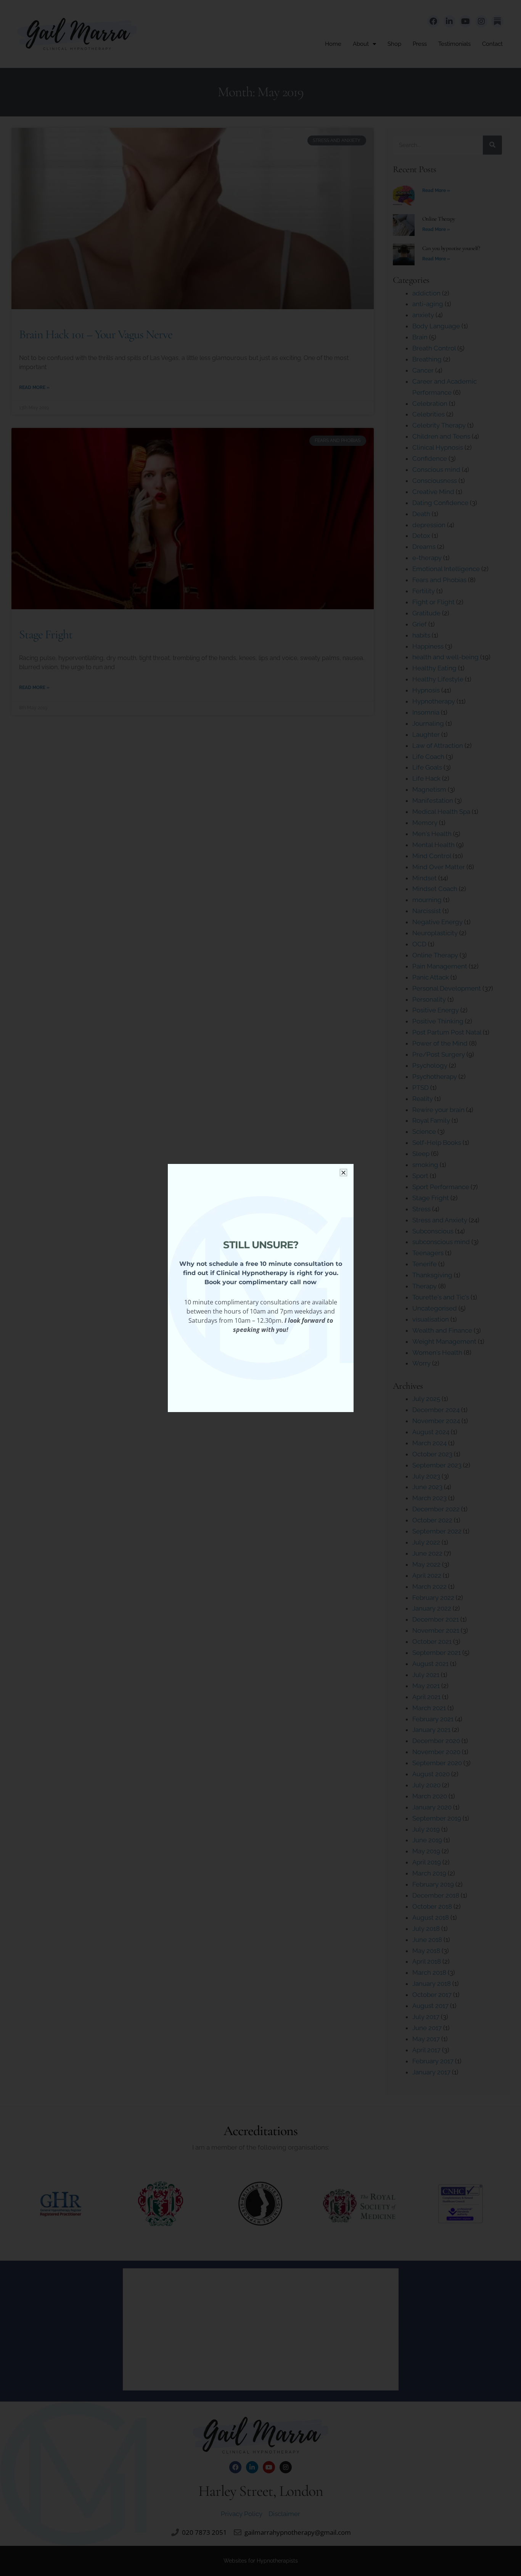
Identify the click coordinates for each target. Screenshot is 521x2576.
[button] (343, 1173)
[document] (260, 1288)
